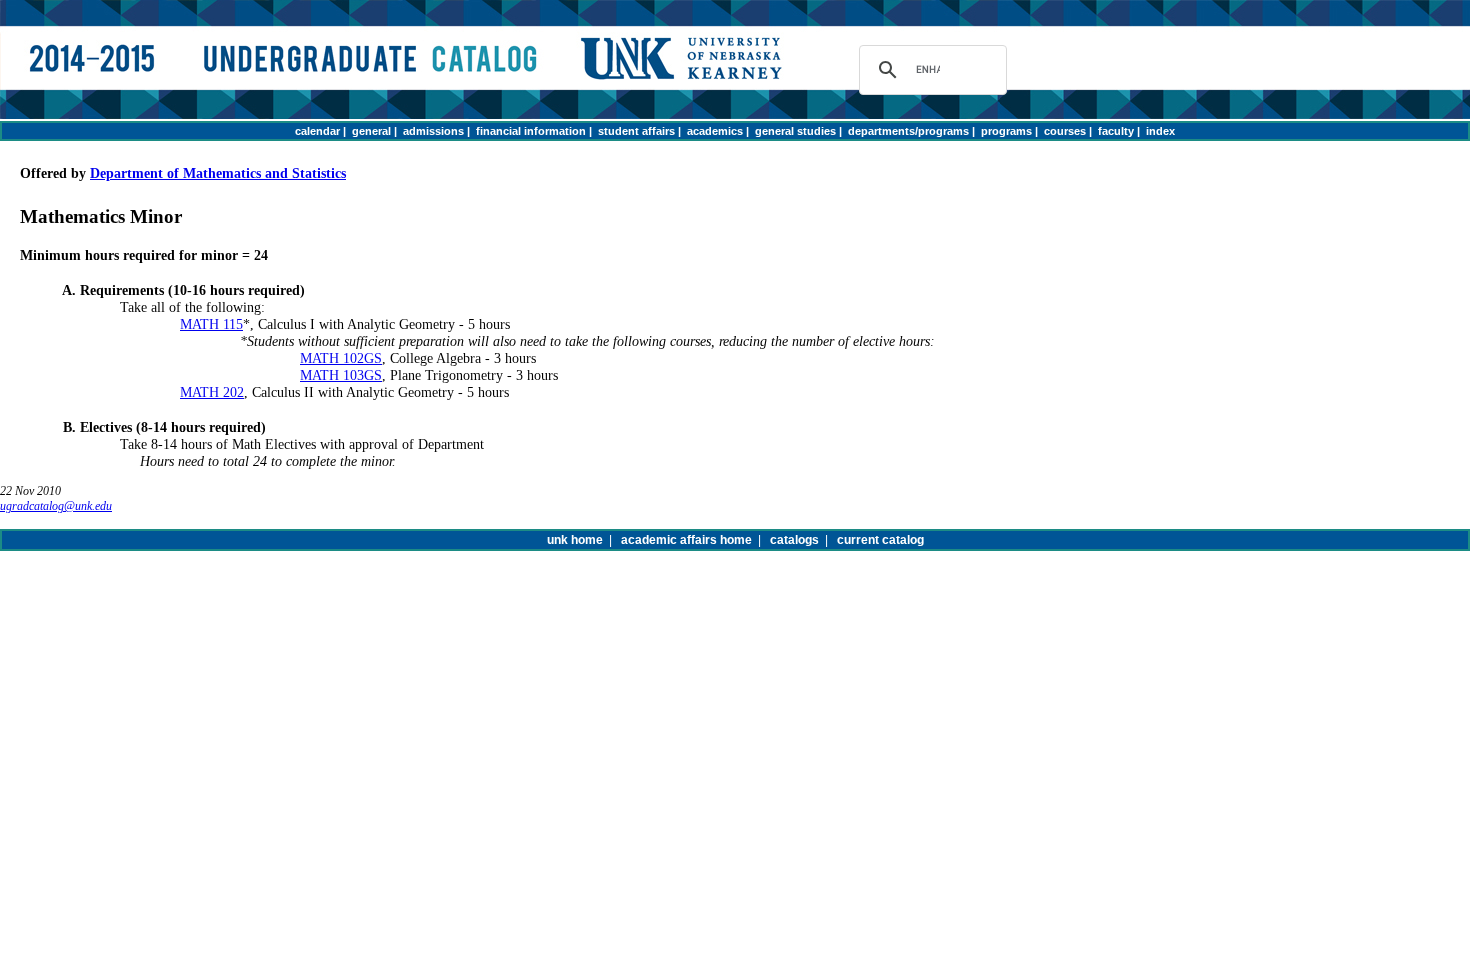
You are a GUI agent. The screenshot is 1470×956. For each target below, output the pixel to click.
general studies (795, 131)
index (1160, 131)
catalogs (794, 540)
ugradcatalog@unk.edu (56, 506)
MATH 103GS (341, 375)
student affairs (636, 131)
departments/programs (908, 131)
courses (1065, 131)
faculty (1116, 131)
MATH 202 (212, 392)
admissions (433, 131)
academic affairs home (686, 540)
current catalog (880, 540)
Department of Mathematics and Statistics (218, 173)
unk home (575, 540)
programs (1006, 131)
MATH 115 (211, 324)
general (371, 131)
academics (715, 131)
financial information (531, 131)
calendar (317, 131)
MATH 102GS (341, 358)
